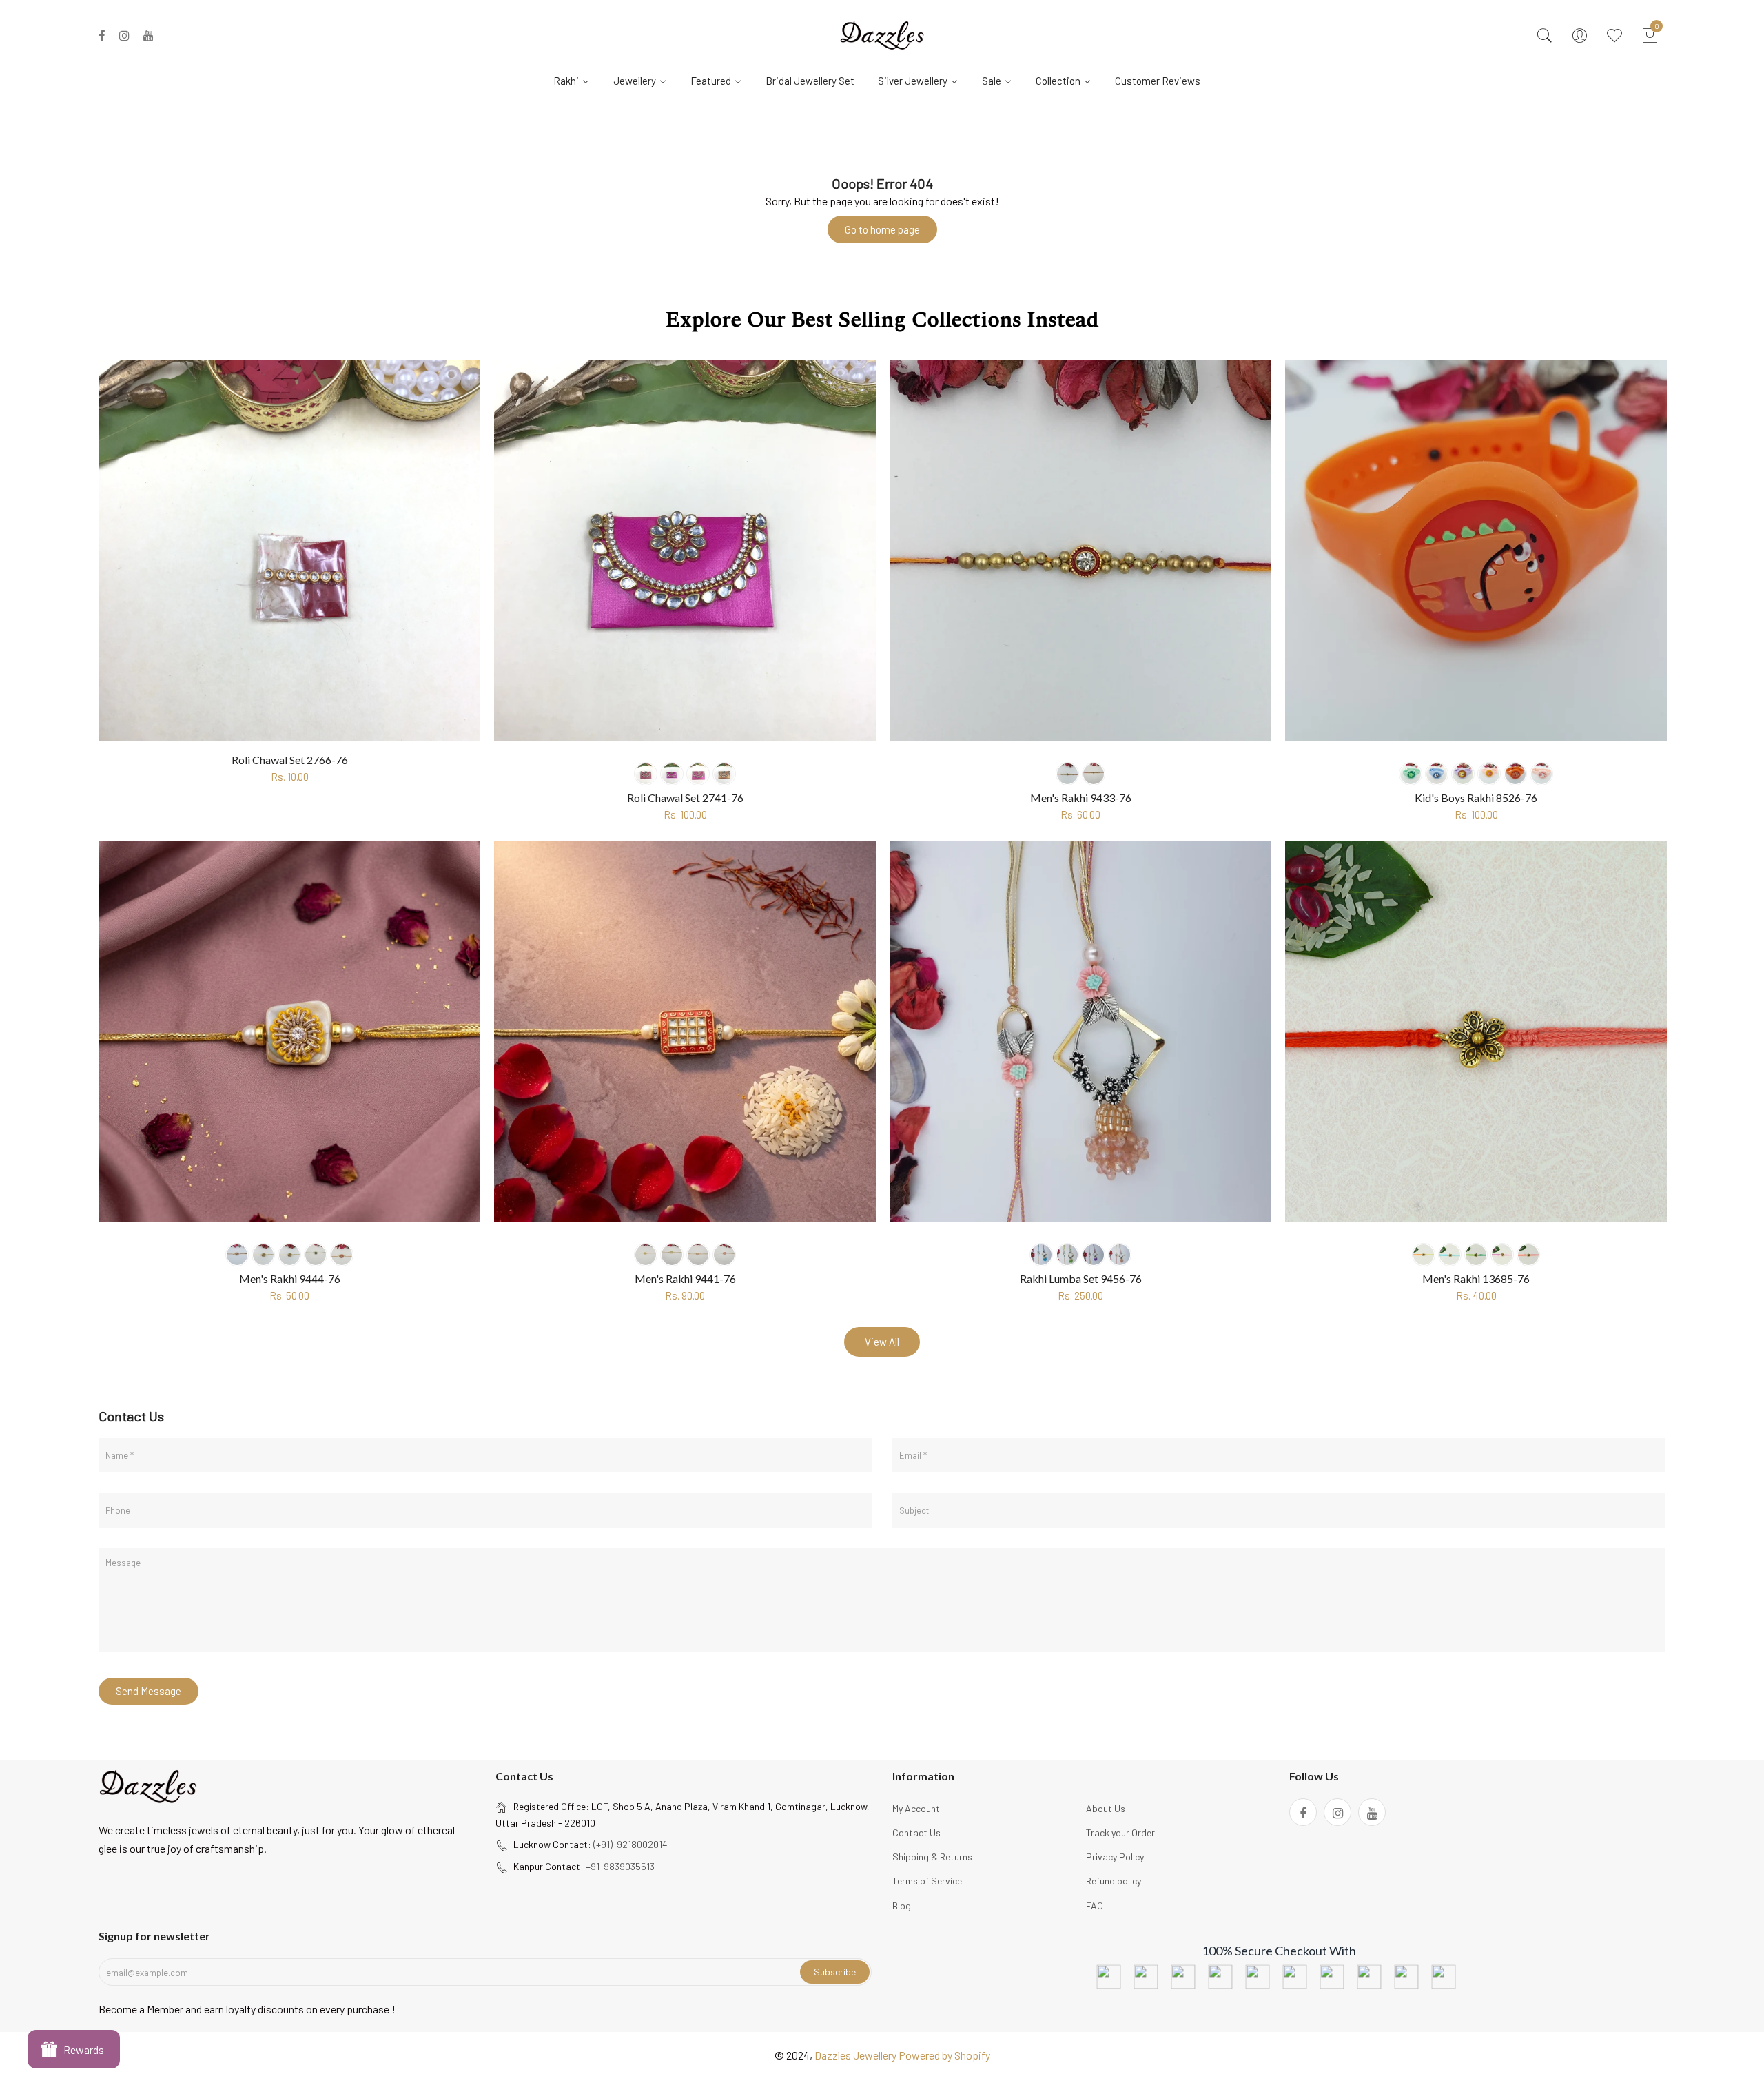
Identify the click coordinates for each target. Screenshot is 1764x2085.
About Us (1106, 1808)
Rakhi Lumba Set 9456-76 (1081, 1278)
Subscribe (835, 1972)
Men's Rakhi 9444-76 (290, 1278)
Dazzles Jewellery (857, 2055)
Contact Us (916, 1832)
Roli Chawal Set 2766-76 (290, 760)
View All (882, 1342)
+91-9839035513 (620, 1866)
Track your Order (1120, 1832)
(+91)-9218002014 (630, 1844)
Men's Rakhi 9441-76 (685, 1278)
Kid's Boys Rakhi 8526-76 (1476, 798)
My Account (916, 1808)
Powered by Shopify (944, 2055)
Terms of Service (927, 1881)
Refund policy (1114, 1881)
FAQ (1095, 1906)
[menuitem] (577, 80)
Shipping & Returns (932, 1857)
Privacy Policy (1115, 1857)
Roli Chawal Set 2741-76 (685, 798)
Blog (902, 1906)
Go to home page (882, 229)
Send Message (148, 1691)
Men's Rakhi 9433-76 (1081, 798)
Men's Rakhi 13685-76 (1476, 1278)
